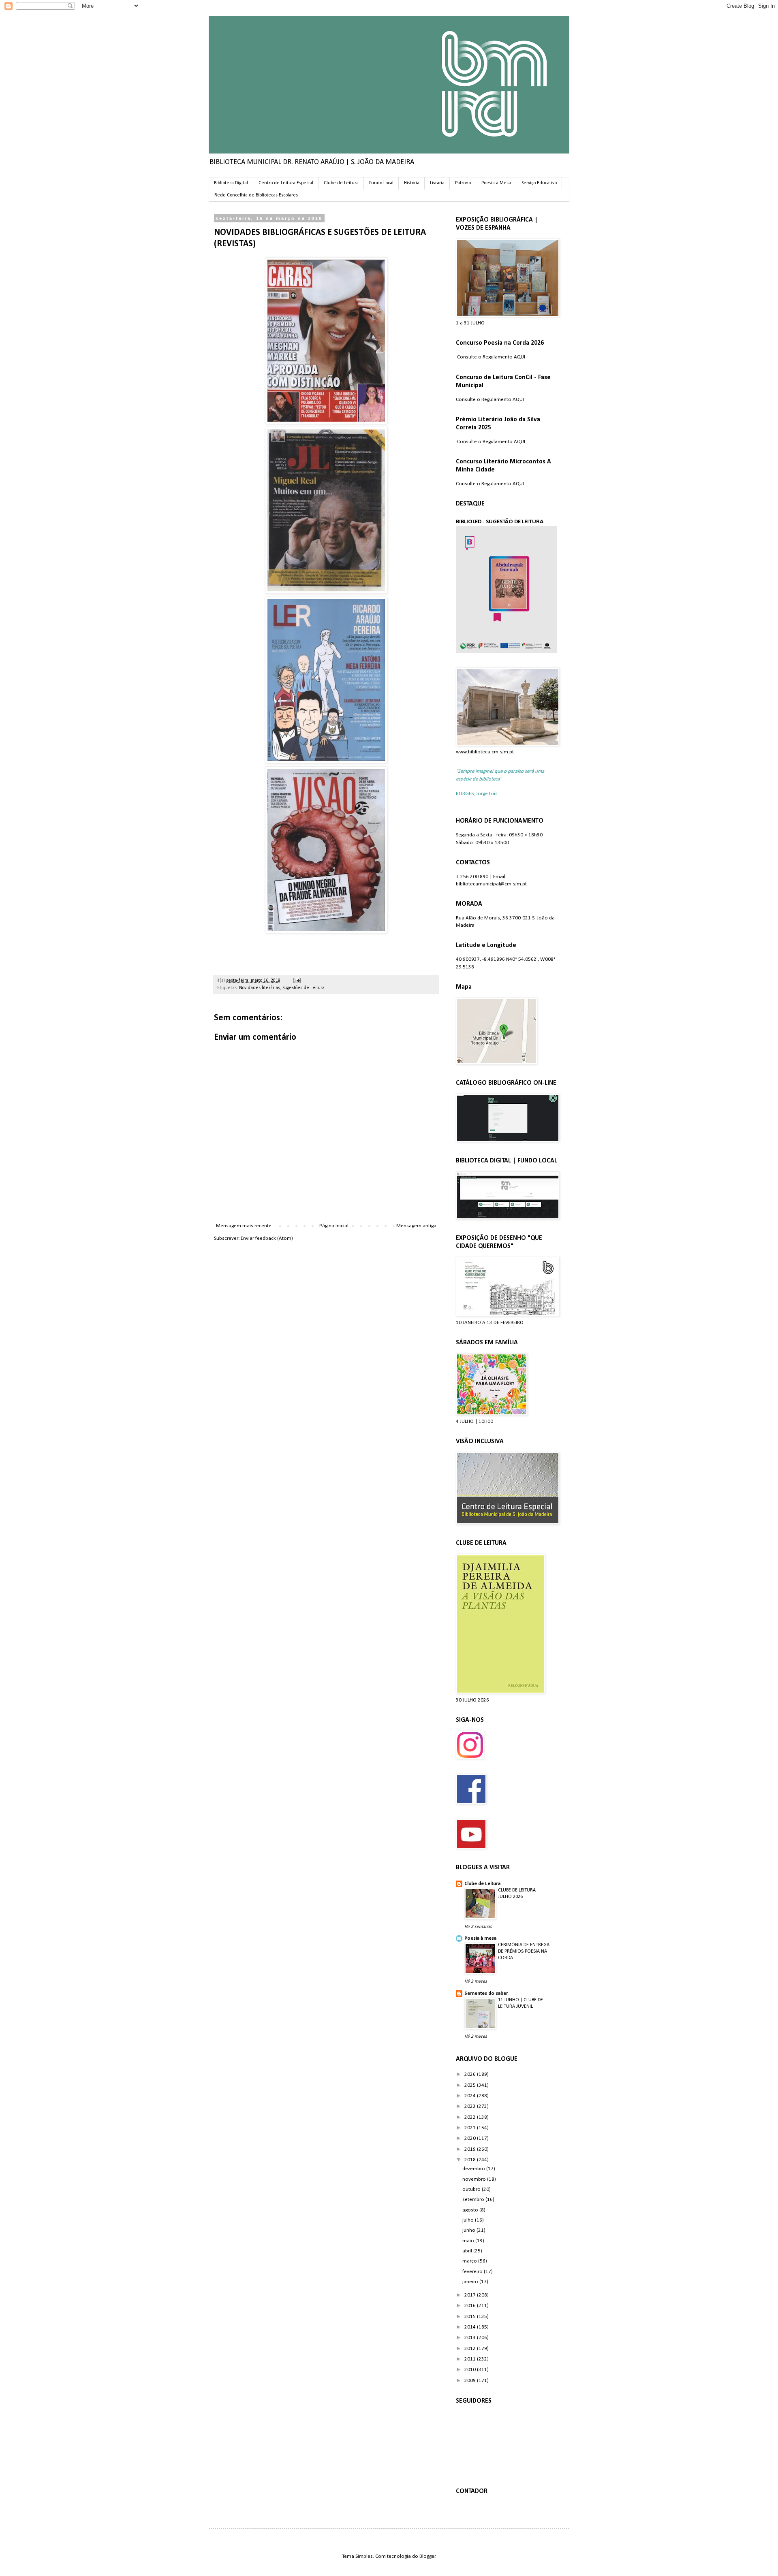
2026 (471, 2074)
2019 (471, 2149)
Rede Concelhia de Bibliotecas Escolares (256, 195)
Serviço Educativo (539, 183)
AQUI (519, 357)
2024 (471, 2096)
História (412, 183)
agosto (471, 2210)
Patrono (463, 183)
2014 (471, 2327)
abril (468, 2251)
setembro (474, 2200)
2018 (471, 2160)
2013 (471, 2338)
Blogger (427, 2556)
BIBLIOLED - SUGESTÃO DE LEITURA (500, 522)
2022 (471, 2117)
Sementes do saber (486, 1993)
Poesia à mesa (480, 1938)
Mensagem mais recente (244, 1226)
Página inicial (334, 1226)
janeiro (471, 2282)
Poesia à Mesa (496, 183)
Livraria (437, 183)
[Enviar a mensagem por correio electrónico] (296, 981)
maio (469, 2241)
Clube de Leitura (341, 183)
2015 (471, 2317)
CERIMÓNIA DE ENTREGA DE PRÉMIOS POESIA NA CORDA (524, 1951)
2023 (471, 2106)
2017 (471, 2295)
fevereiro (473, 2272)
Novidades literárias (260, 988)
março (470, 2261)
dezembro (474, 2169)
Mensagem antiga (416, 1226)
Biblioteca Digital (231, 183)
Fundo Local (381, 183)
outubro (472, 2189)
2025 (471, 2085)
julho (469, 2220)
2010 (471, 2370)
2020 (471, 2138)
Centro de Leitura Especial (286, 183)
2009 (471, 2381)
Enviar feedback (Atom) (267, 1238)
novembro (475, 2179)
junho (469, 2230)
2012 (471, 2349)
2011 (471, 2359)
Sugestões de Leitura (304, 988)
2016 (471, 2306)
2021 (471, 2128)
